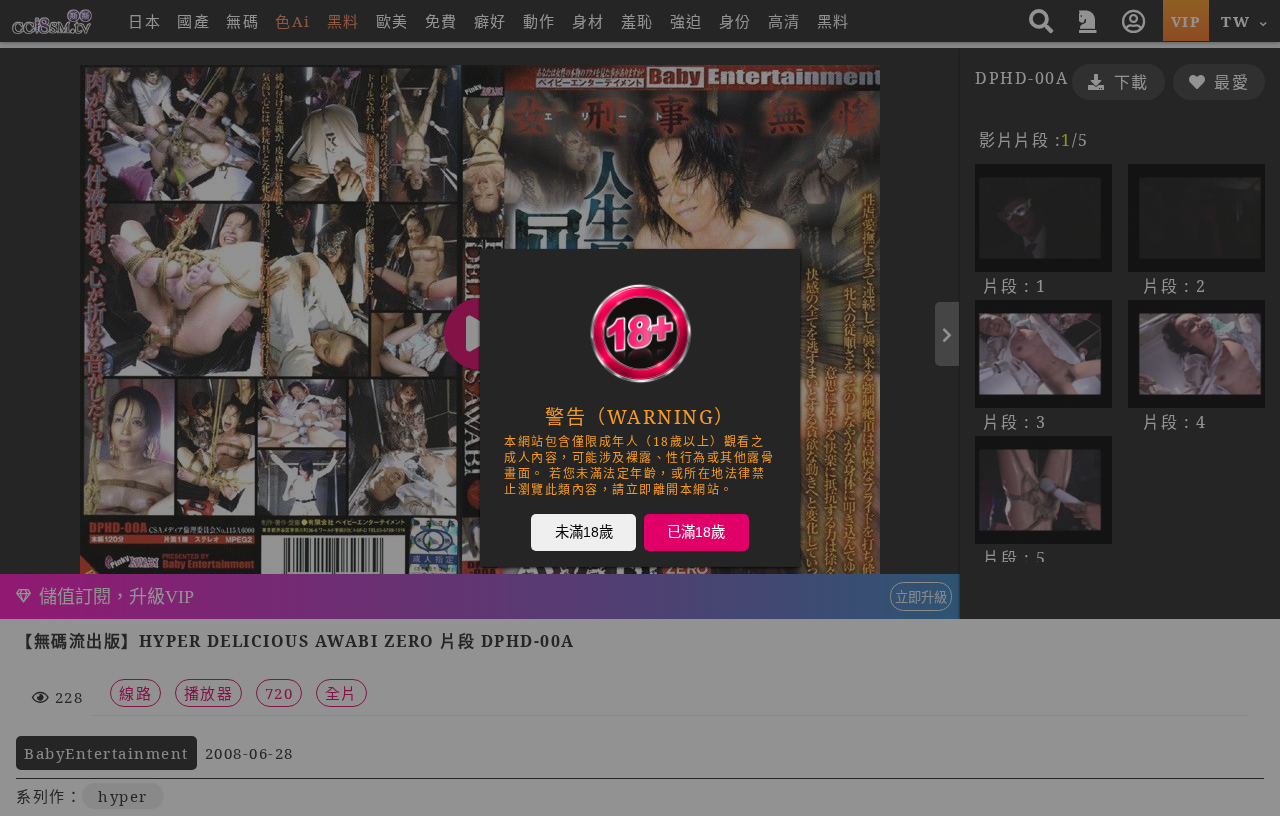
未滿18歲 (584, 531)
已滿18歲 (696, 531)
